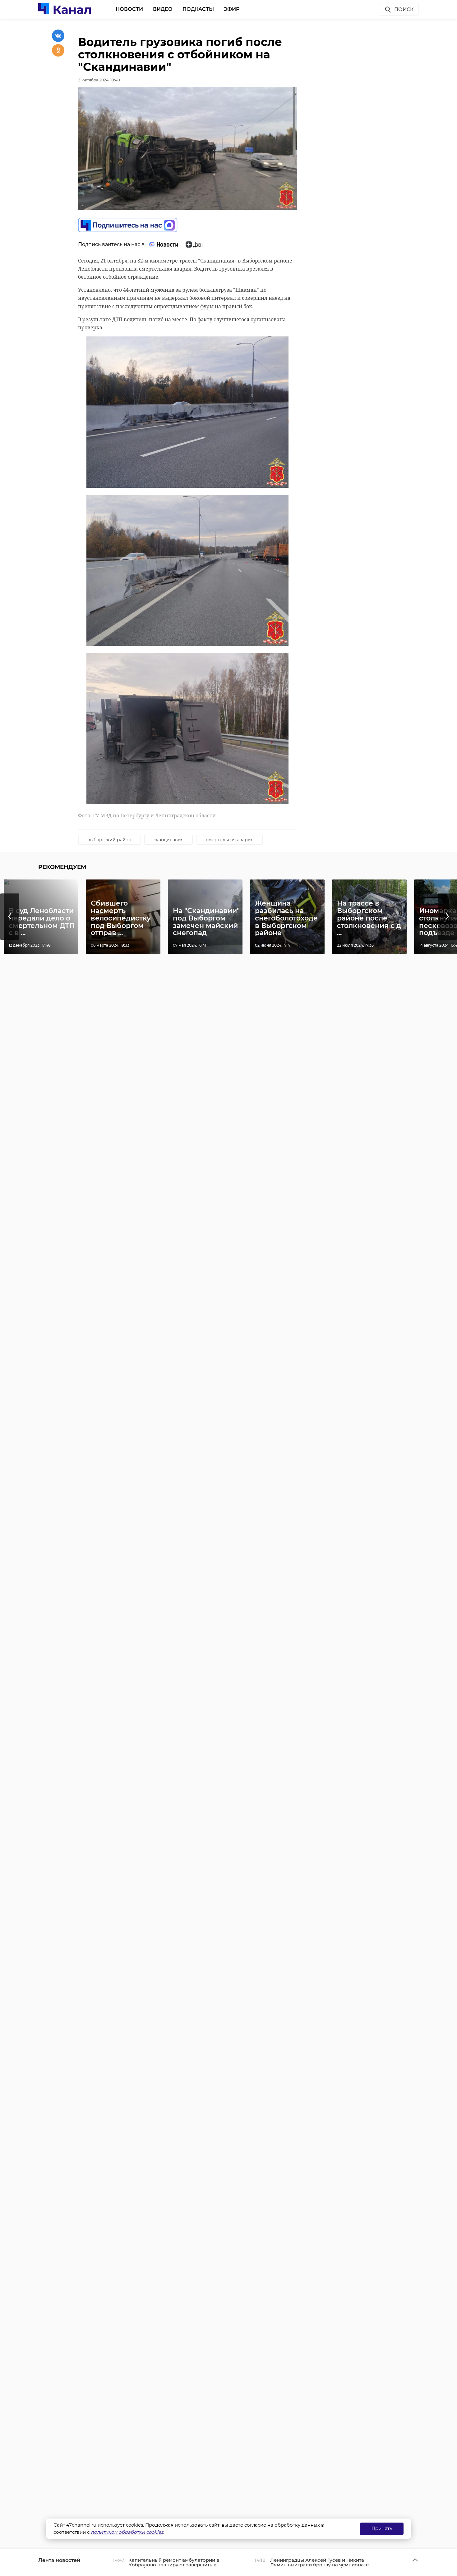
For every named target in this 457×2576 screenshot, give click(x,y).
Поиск (404, 9)
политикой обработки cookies (127, 2532)
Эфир (232, 9)
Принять (382, 2528)
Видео (163, 9)
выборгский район (109, 840)
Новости (129, 9)
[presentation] (10, 917)
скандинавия (168, 840)
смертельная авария (230, 840)
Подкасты (198, 9)
